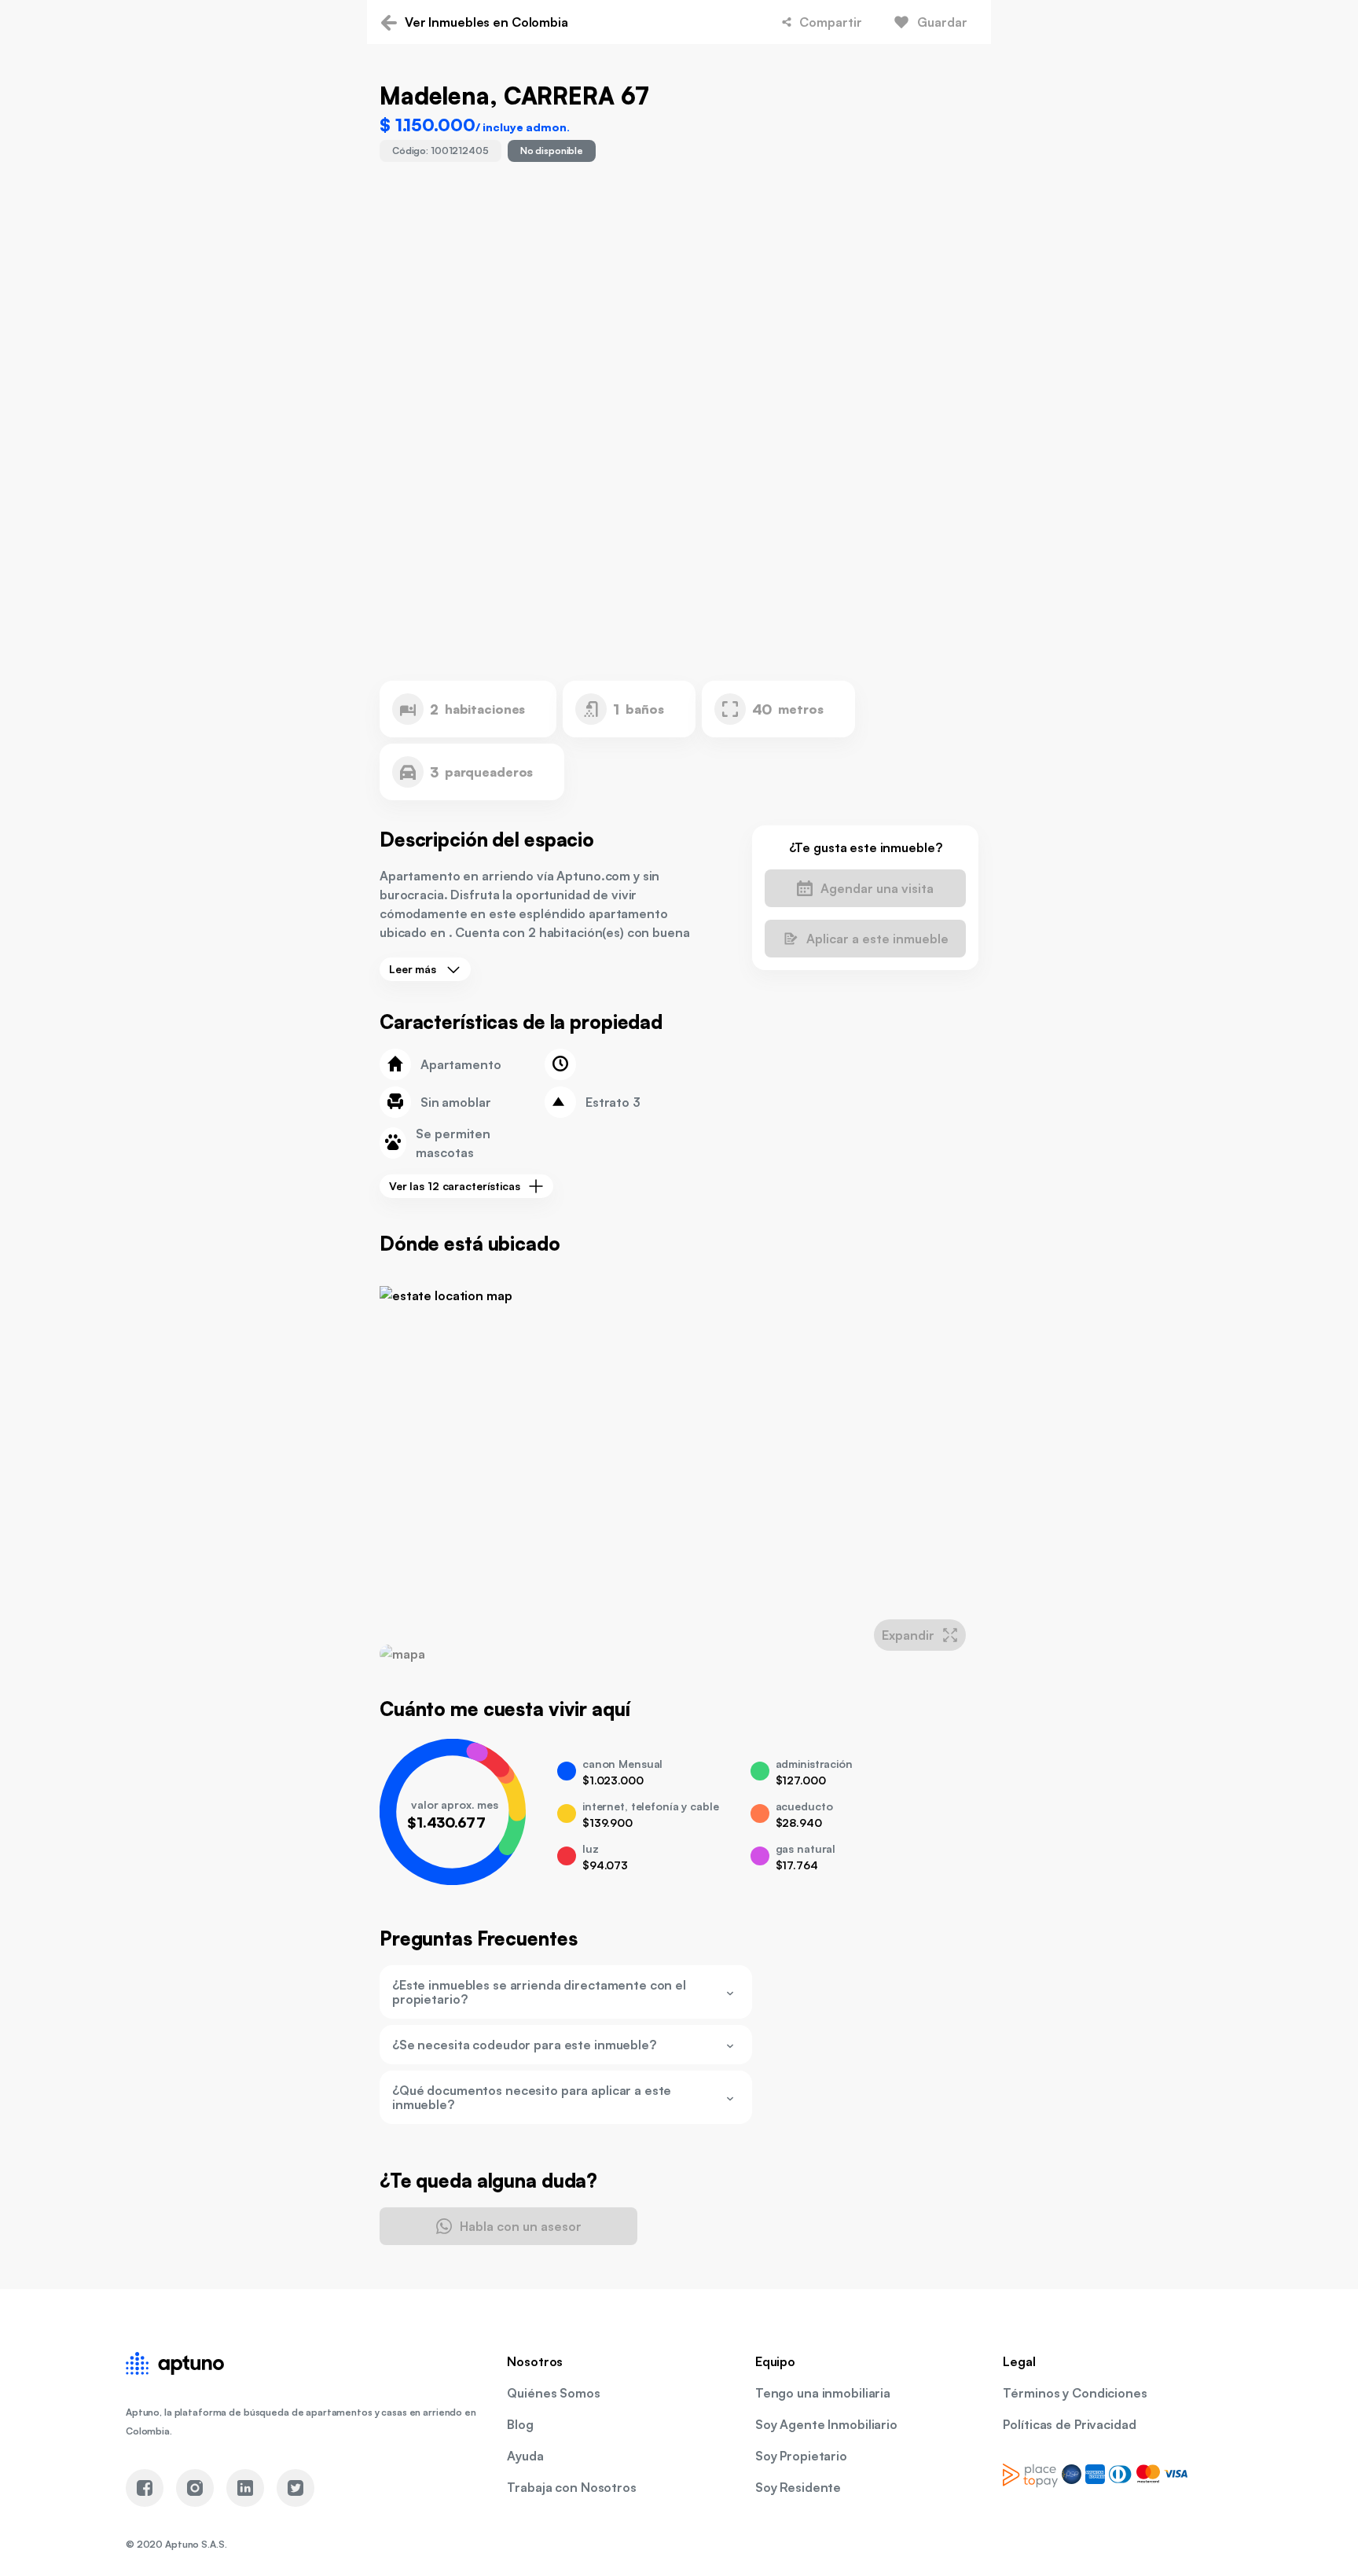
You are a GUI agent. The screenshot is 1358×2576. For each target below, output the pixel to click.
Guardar (942, 22)
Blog (520, 2424)
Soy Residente (798, 2487)
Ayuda (525, 2456)
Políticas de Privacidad (1069, 2424)
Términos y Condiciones (1075, 2393)
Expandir (908, 1635)
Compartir (831, 22)
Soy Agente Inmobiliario (826, 2424)
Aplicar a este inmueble (877, 939)
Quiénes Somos (553, 2393)
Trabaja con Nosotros (571, 2487)
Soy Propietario (801, 2456)
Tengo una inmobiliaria (823, 2393)
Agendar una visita (877, 888)
